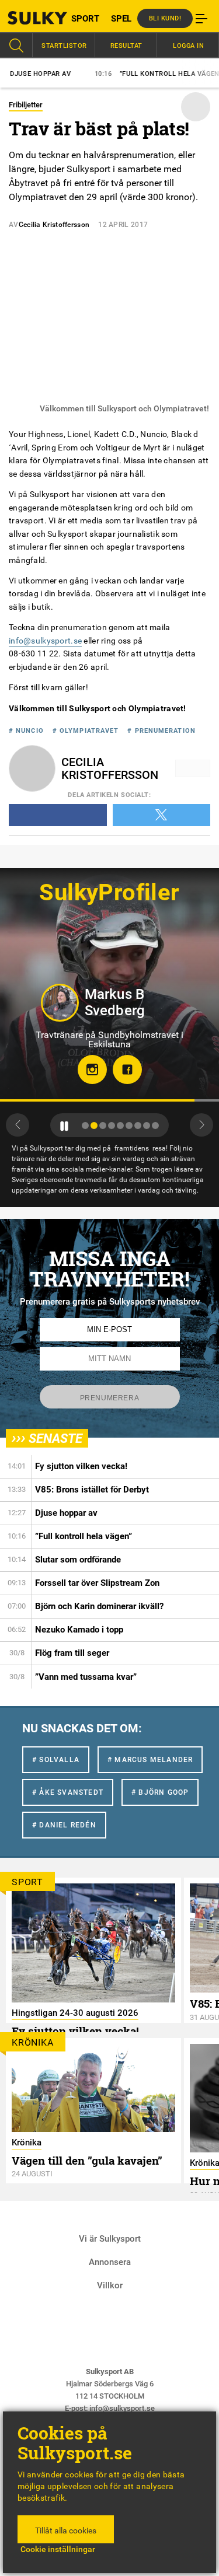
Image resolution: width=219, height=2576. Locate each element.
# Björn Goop (160, 1792)
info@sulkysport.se (45, 641)
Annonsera (110, 2262)
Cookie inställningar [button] (58, 2549)
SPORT (85, 19)
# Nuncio (26, 731)
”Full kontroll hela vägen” (133, 74)
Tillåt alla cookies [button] (66, 2530)
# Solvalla (56, 1760)
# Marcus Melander (150, 1760)
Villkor (110, 2285)
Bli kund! (165, 18)
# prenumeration (161, 731)
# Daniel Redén (64, 1825)
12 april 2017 (123, 225)
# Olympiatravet (86, 731)
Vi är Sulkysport (110, 2239)
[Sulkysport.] (27, 18)
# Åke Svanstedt (68, 1792)
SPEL (121, 19)
